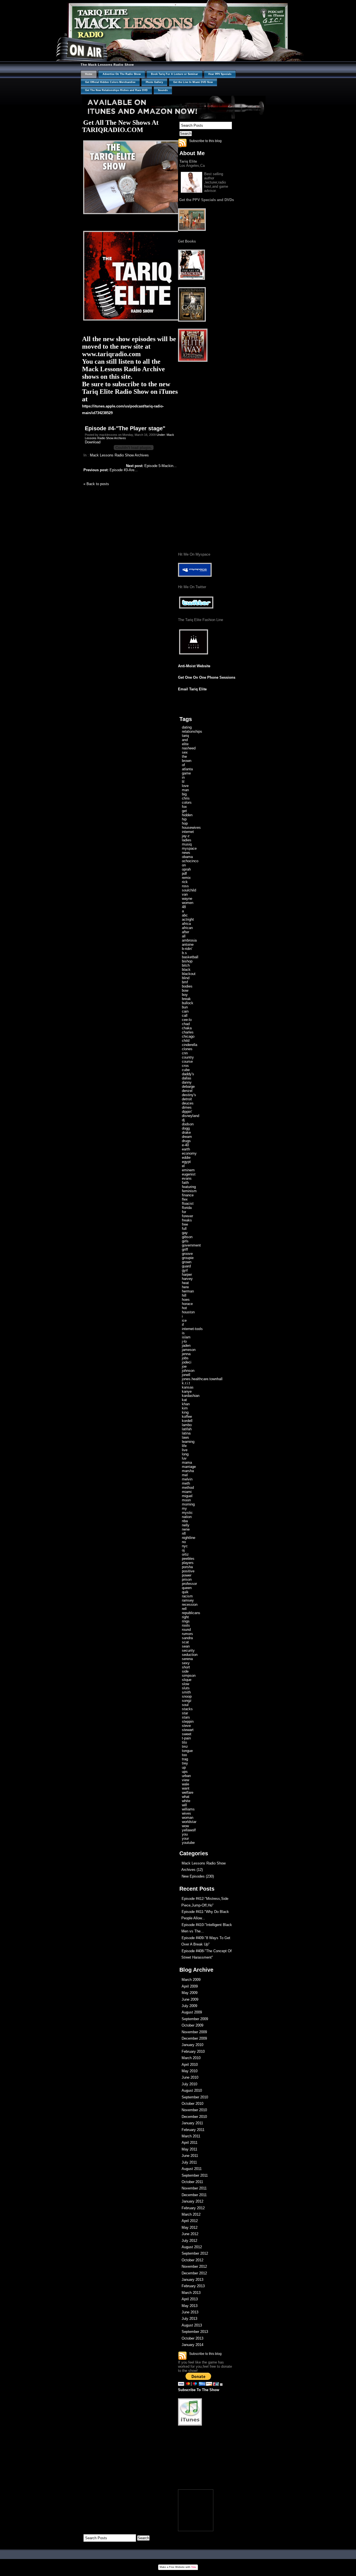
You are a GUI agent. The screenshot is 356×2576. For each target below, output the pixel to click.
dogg (186, 1128)
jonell (186, 1375)
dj (183, 1120)
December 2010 (194, 2117)
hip (184, 819)
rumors (187, 1634)
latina (186, 1433)
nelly (186, 1525)
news (186, 853)
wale (186, 1784)
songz (187, 1701)
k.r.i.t (186, 1383)
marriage (189, 1467)
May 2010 (190, 2071)
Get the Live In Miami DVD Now (193, 82)
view (186, 1780)
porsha (187, 1567)
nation (187, 1517)
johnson (188, 1371)
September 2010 (195, 2097)
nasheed (189, 748)
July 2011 (189, 2162)
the (184, 757)
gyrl (185, 1270)
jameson (189, 1350)
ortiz (185, 1554)
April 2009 (190, 1986)
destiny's (189, 1095)
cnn (185, 1053)
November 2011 (194, 2188)
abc (185, 915)
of (183, 765)
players (188, 1563)
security (188, 1650)
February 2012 (193, 2208)
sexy (186, 1663)
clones (187, 1049)
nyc (185, 1546)
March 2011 (191, 2136)
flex (185, 1199)
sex (185, 752)
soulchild (189, 890)
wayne (187, 899)
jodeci (187, 1362)
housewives (191, 828)
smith (186, 1692)
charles (188, 1032)
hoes (186, 1300)
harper (187, 1274)
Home (89, 74)
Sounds (163, 90)
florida (187, 1208)
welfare (188, 1792)
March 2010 (191, 2058)
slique (187, 1680)
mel (185, 1475)
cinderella (190, 1045)
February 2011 (193, 2130)
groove (187, 1254)
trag (185, 1759)
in (183, 777)
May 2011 (189, 2149)
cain (185, 1011)
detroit (187, 1099)
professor (189, 1584)
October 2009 (192, 2025)
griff (185, 1249)
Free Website (177, 2567)
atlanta (187, 769)
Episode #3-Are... (111, 470)
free (185, 1224)
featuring (189, 1187)
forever (187, 1216)
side (185, 1671)
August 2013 (192, 2325)
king (185, 1412)
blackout (189, 974)
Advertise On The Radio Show (122, 74)
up (184, 1767)
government (191, 1245)
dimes (187, 1107)
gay (185, 1233)
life (184, 1446)
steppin (188, 1721)
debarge (188, 1087)
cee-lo (187, 1020)
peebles (188, 1559)
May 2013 (190, 2306)
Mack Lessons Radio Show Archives (119, 455)
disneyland (191, 1116)
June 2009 (190, 1999)
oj (183, 1550)
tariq (185, 736)
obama (187, 857)
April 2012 (190, 2221)
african (187, 928)
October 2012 (192, 2260)
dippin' (187, 1112)
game (186, 773)
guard (186, 1266)
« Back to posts (96, 484)
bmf (185, 982)
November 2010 (194, 2110)
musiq (187, 844)
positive (188, 1571)
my (184, 1508)
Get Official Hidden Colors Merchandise (110, 82)
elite (185, 744)
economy (189, 1153)
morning (188, 1504)
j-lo (184, 1341)
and (185, 740)
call (185, 1016)
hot (184, 1308)
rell (184, 1609)
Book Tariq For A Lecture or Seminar (175, 74)
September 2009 (195, 2019)
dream (187, 1137)
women (188, 903)
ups (185, 1772)
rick (185, 882)
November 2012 (194, 2266)
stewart (188, 1730)
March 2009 (191, 1980)
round (186, 1630)
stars (186, 1717)
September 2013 (195, 2332)
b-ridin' (187, 949)
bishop (187, 961)
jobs (185, 1358)
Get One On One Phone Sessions (207, 677)
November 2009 (194, 2032)
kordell (187, 1421)
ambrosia (189, 940)
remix (186, 878)
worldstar (189, 1822)
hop (185, 823)
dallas (187, 1078)
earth (186, 1149)
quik (185, 1592)
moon (186, 1500)
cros (185, 1066)
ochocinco (190, 861)
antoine (188, 944)
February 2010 (193, 2051)
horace (187, 1304)
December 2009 (194, 2038)
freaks (187, 1220)
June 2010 (190, 2077)
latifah (187, 1429)
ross (185, 886)
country (188, 1057)
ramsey (188, 1600)
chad (186, 1024)
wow (185, 1826)
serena (187, 1659)
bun (185, 1007)
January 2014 (192, 2345)
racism (187, 1596)
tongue (187, 1751)
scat (185, 1642)
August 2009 (192, 2012)
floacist (188, 1203)
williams (188, 1809)
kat (184, 1400)
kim (185, 1408)
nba (185, 1521)
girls (185, 1241)
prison (187, 1579)
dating (187, 727)
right (185, 1617)
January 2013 (192, 2280)
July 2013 (189, 2319)
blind (186, 978)
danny (187, 1082)
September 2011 (195, 2175)
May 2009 (190, 1993)
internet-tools (192, 1329)
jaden (186, 1346)
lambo (187, 1425)
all (184, 936)
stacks (187, 1709)
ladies (187, 840)
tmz (185, 1747)
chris (186, 798)
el (183, 1166)
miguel (187, 1496)
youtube (188, 1843)
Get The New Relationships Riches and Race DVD (116, 90)
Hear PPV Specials (220, 74)
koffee (187, 1417)
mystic (187, 1513)
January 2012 (192, 2201)
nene (186, 1529)
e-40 (185, 1145)
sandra (187, 1638)
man (185, 790)
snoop (187, 1696)
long (185, 1454)
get (184, 811)
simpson (189, 1676)
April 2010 (190, 2065)
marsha (188, 1471)
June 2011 (190, 2156)
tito (184, 1742)
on (184, 865)
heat (185, 1283)
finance (188, 1195)
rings (186, 1621)
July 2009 (189, 2006)
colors (187, 802)
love (185, 786)
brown (187, 761)
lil (183, 782)
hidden (187, 815)
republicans (191, 1613)
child (186, 1041)
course (187, 1061)
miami (187, 1492)
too (184, 1755)
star (185, 1713)
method (188, 1488)
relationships (192, 731)
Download (93, 442)
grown (187, 1262)
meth (186, 1483)
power (187, 1575)
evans (187, 1178)
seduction (190, 1655)
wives (186, 1813)
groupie (188, 1258)
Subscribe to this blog (205, 141)
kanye (187, 1391)
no (184, 1542)
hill (184, 1295)
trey (185, 1763)
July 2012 (189, 2241)
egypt (186, 1162)
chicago (188, 1036)
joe (184, 1366)
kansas (188, 1387)
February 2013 (193, 2286)
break (186, 999)
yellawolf (189, 1830)
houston (188, 1312)
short (186, 1667)
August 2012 (192, 2247)
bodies (187, 986)
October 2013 (192, 2338)
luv (184, 1458)
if (183, 1325)
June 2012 (190, 2234)
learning (188, 1442)
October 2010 (192, 2104)
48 (184, 907)
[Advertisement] (207, 2461)
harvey (187, 1279)
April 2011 (190, 2143)
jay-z (186, 836)
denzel (187, 1091)
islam (186, 1337)
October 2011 (192, 2182)
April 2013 (190, 2299)
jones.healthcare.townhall (202, 1379)
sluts (186, 1688)
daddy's (188, 1074)
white (186, 1801)
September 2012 (195, 2253)
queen (187, 1588)
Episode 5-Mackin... (151, 466)
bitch (186, 965)
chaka (187, 1028)
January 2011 (192, 2123)
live (185, 1450)
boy (185, 995)
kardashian (191, 1396)
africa (186, 924)
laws (186, 1437)
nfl (184, 1533)
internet (188, 832)
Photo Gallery (154, 82)
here (185, 1287)
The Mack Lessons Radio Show (107, 65)
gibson (187, 1237)
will (184, 1805)
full (184, 1229)
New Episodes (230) (198, 1876)
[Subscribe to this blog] (182, 143)
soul (185, 1705)
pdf (184, 873)
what (186, 1797)
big (184, 794)
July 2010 (189, 2084)
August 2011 (192, 2169)
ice (184, 1320)
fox (184, 807)
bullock (188, 1003)
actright (188, 919)
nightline (189, 1538)
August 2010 (192, 2090)
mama (187, 1462)
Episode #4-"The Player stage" (125, 428)
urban (186, 1776)
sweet (187, 1734)
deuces (188, 1103)
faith (185, 1183)
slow (186, 1684)
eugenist (189, 1174)
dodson (188, 1124)
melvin (187, 1479)
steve (186, 1726)
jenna (186, 1354)
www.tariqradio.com (111, 354)
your (185, 1838)
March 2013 (191, 2293)
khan (186, 1404)
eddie (186, 1158)
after (186, 932)
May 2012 (190, 2227)
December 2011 (194, 2195)
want (186, 1788)
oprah (186, 869)
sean (186, 1646)
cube (186, 1070)
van (185, 894)
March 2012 (191, 2214)
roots (186, 1625)
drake (186, 1132)
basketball (190, 957)
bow (185, 990)
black (186, 970)
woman (188, 1818)
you (185, 1834)
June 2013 (190, 2312)
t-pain (186, 1738)
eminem (188, 1170)
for (184, 1212)
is (183, 1333)
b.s (184, 953)
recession (190, 1604)
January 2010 (192, 2045)
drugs (186, 1141)
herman (188, 1291)
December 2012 (194, 2273)
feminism (189, 1191)
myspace (189, 848)
